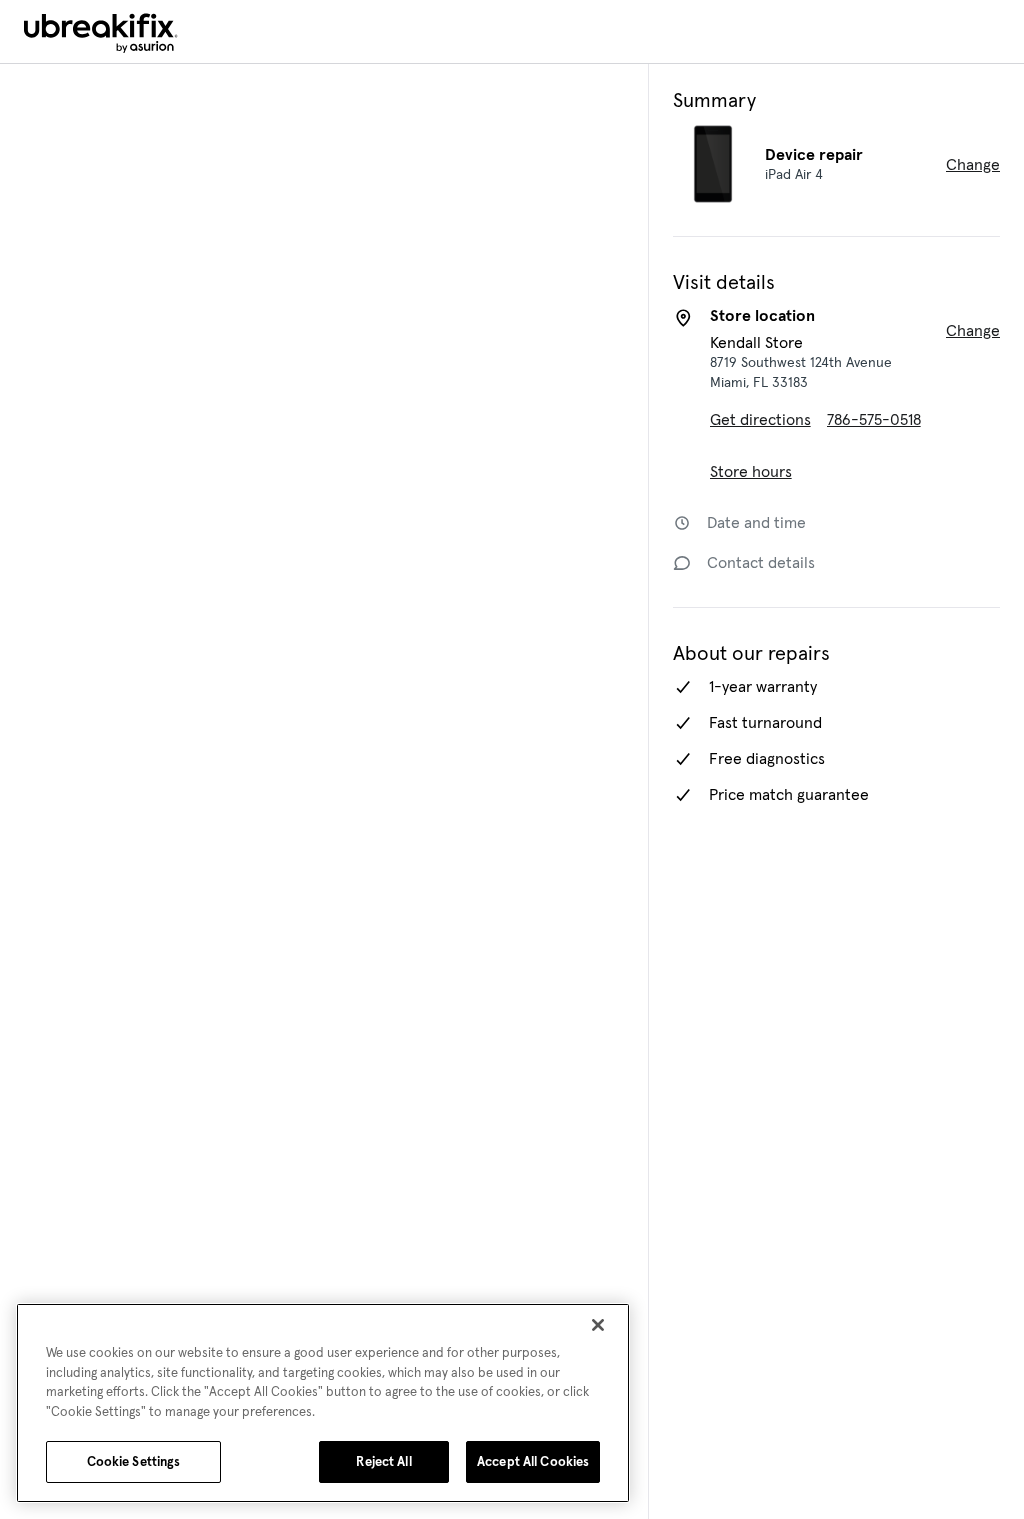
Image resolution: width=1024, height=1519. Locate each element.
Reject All (383, 1461)
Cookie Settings (134, 1461)
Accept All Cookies (533, 1461)
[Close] (598, 1325)
